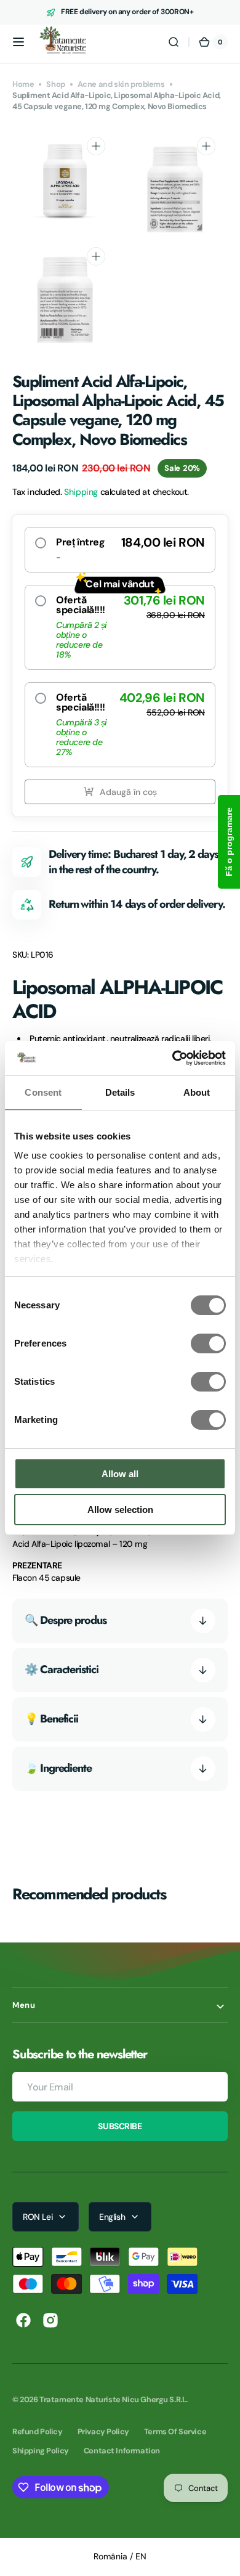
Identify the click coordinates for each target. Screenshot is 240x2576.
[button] (18, 42)
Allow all (120, 1474)
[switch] (208, 1343)
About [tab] (197, 1092)
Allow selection (120, 1510)
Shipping (81, 492)
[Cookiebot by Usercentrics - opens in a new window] (173, 1058)
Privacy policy (103, 2431)
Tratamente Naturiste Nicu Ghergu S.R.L (113, 2399)
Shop (55, 84)
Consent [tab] (43, 1092)
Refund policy (38, 2431)
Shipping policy (41, 2451)
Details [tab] (120, 1092)
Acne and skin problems (121, 84)
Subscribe (120, 2126)
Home (23, 84)
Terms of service (175, 2431)
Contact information (122, 2451)
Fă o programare (229, 842)
